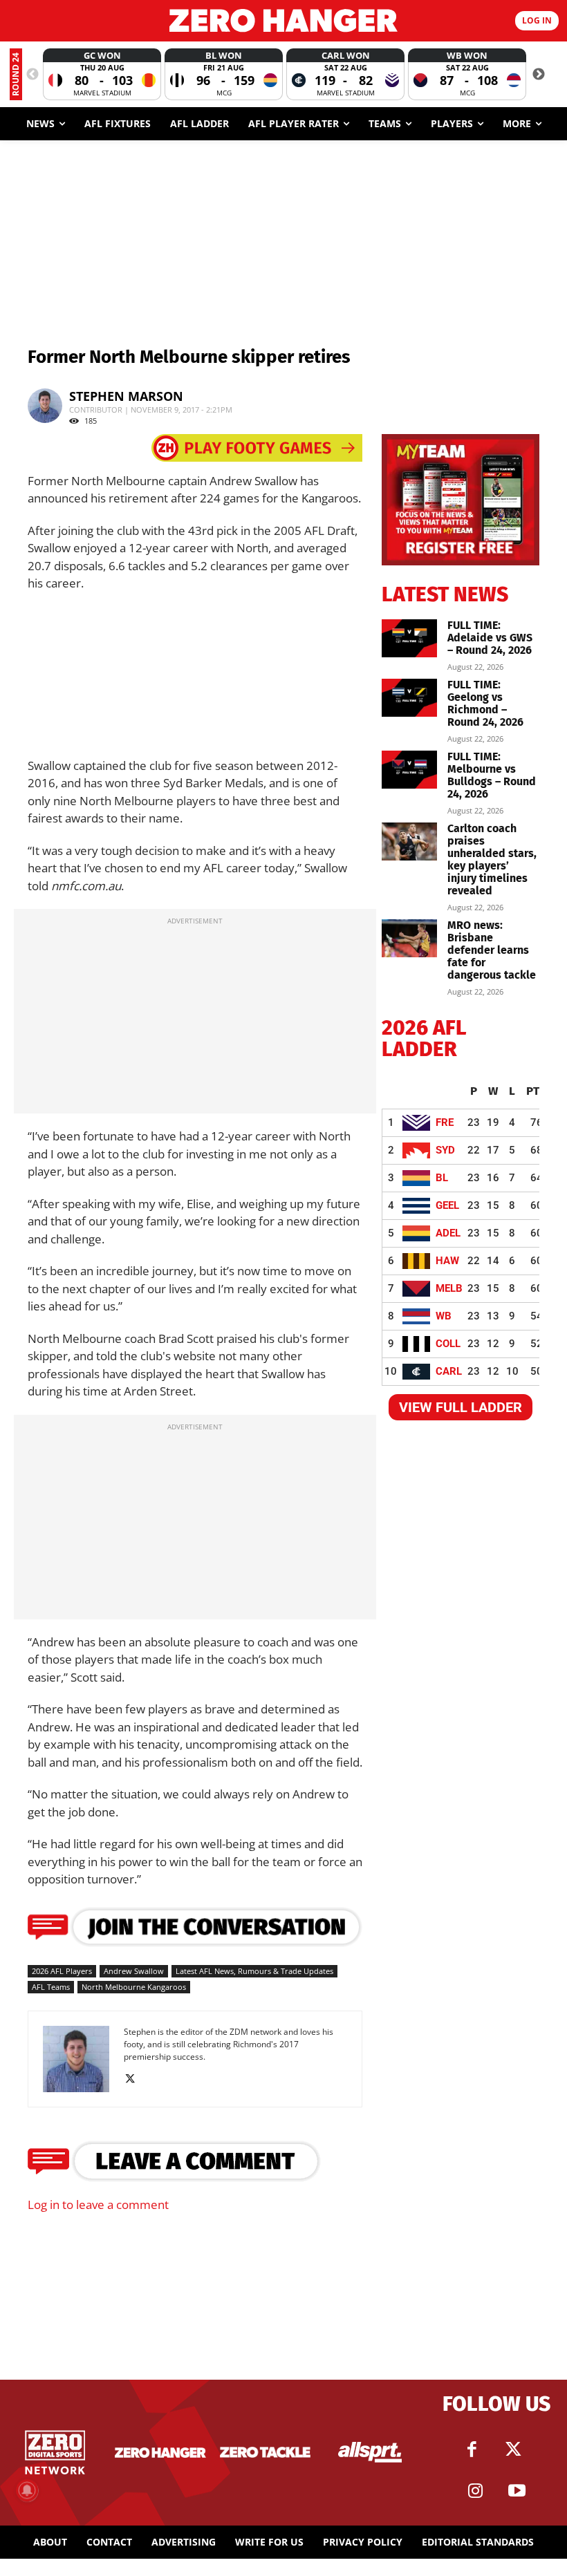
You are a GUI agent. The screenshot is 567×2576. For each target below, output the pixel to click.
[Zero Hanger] (283, 20)
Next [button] (539, 75)
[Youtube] (517, 2491)
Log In (537, 20)
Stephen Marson (126, 396)
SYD (445, 1150)
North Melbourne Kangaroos (134, 1987)
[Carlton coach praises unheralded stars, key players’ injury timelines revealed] (409, 842)
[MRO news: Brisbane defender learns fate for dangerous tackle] (409, 938)
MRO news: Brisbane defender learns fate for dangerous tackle (492, 950)
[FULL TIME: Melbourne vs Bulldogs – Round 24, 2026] (409, 770)
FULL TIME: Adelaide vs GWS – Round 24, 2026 (490, 638)
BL (442, 1178)
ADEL (448, 1233)
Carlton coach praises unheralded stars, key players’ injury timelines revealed (492, 859)
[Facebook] (472, 2450)
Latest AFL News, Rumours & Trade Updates (254, 1971)
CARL (449, 1371)
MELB (449, 1288)
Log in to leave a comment (98, 2204)
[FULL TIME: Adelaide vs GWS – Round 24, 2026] (409, 638)
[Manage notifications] (27, 2490)
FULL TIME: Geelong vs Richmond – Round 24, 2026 (485, 703)
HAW (447, 1261)
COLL (448, 1344)
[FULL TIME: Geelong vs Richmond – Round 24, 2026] (409, 698)
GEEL (447, 1205)
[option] (102, 74)
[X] (135, 2079)
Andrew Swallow (134, 1971)
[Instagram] (476, 2491)
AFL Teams (51, 1987)
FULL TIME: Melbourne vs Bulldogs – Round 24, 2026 (492, 775)
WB (444, 1316)
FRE (445, 1122)
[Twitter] (514, 2450)
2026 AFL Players (62, 1971)
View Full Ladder (461, 1407)
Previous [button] (32, 75)
